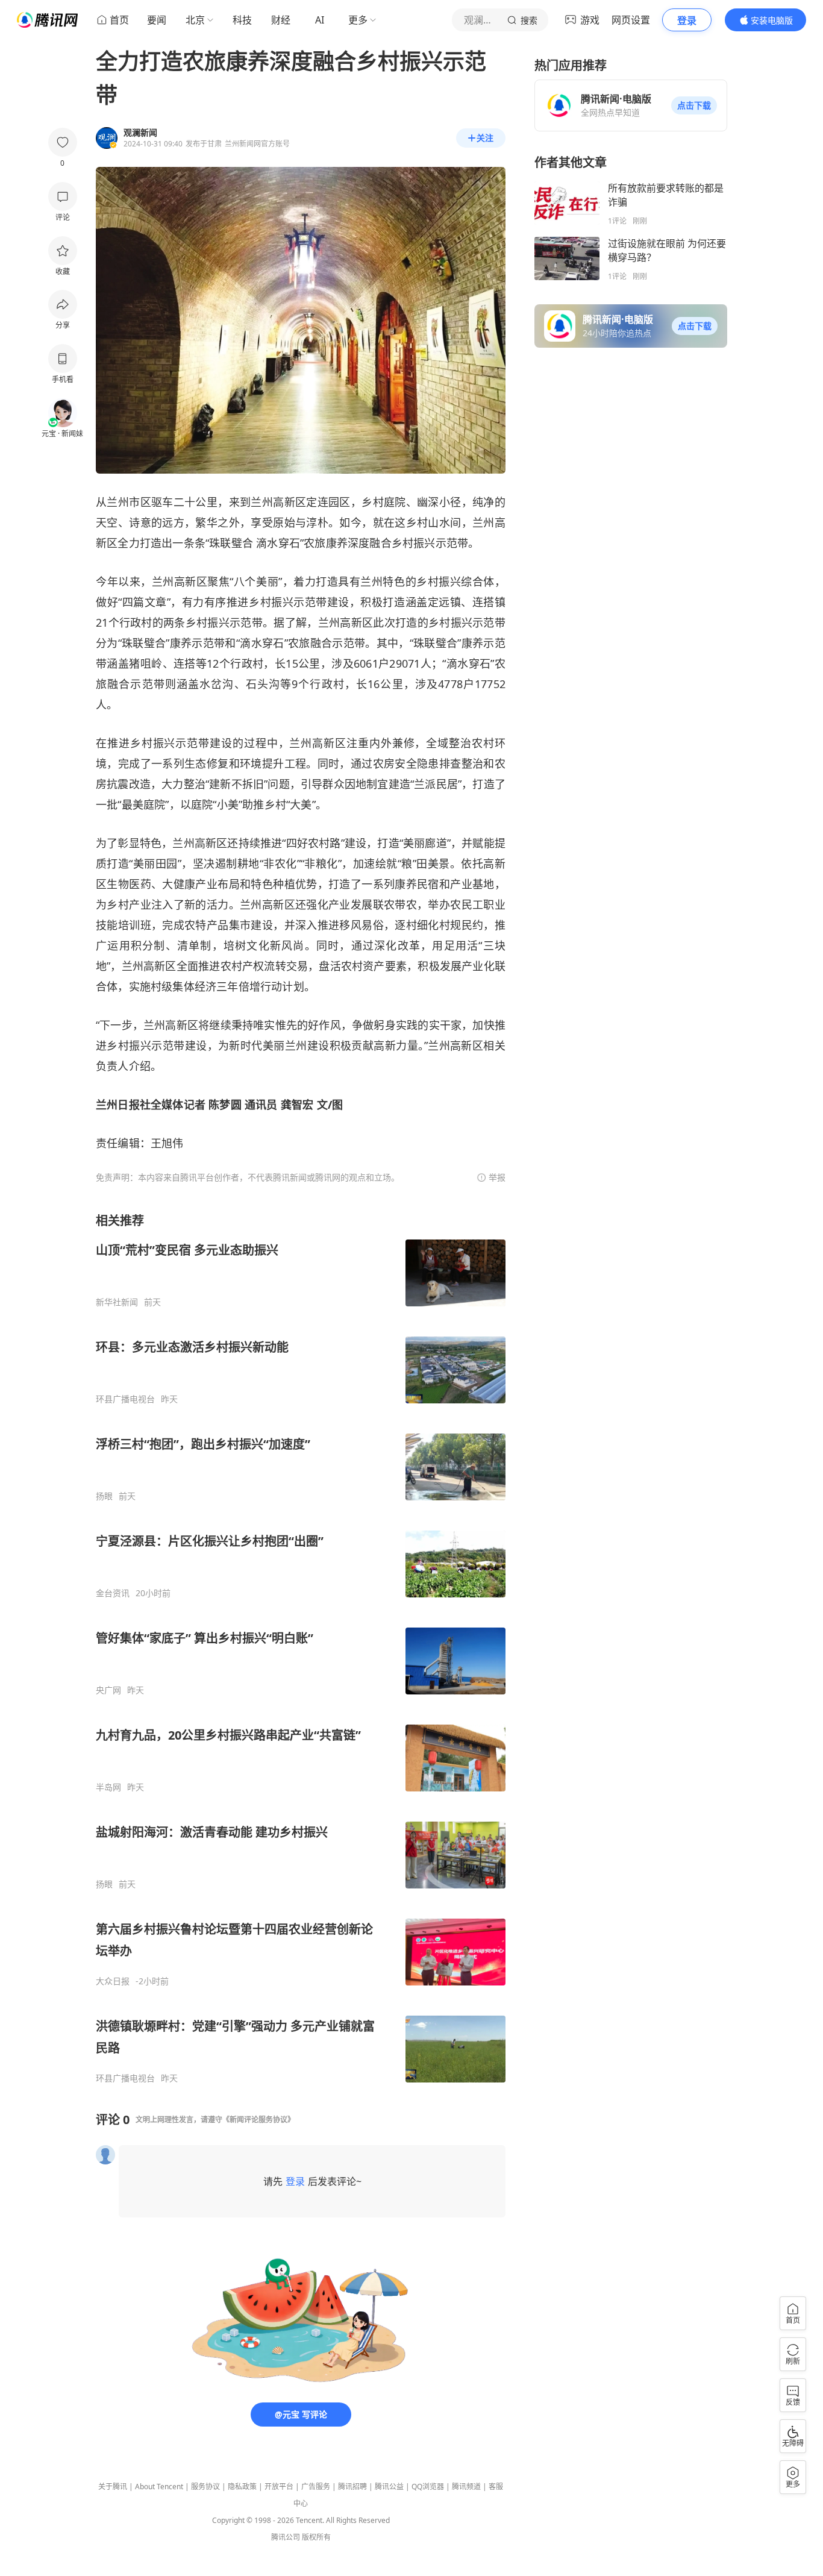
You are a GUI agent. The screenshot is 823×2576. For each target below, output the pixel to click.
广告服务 (316, 2487)
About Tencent (159, 2487)
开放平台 (279, 2487)
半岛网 (108, 1787)
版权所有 (316, 2537)
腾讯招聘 (352, 2487)
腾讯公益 (389, 2487)
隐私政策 (242, 2487)
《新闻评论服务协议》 (258, 2120)
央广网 (108, 1690)
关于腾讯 (113, 2487)
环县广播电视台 (125, 1399)
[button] (694, 105)
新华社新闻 (117, 1302)
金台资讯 (113, 1593)
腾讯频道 (466, 2487)
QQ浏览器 (428, 2487)
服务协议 (205, 2487)
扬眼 (104, 1496)
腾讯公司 (286, 2537)
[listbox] (301, 1648)
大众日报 (113, 1981)
